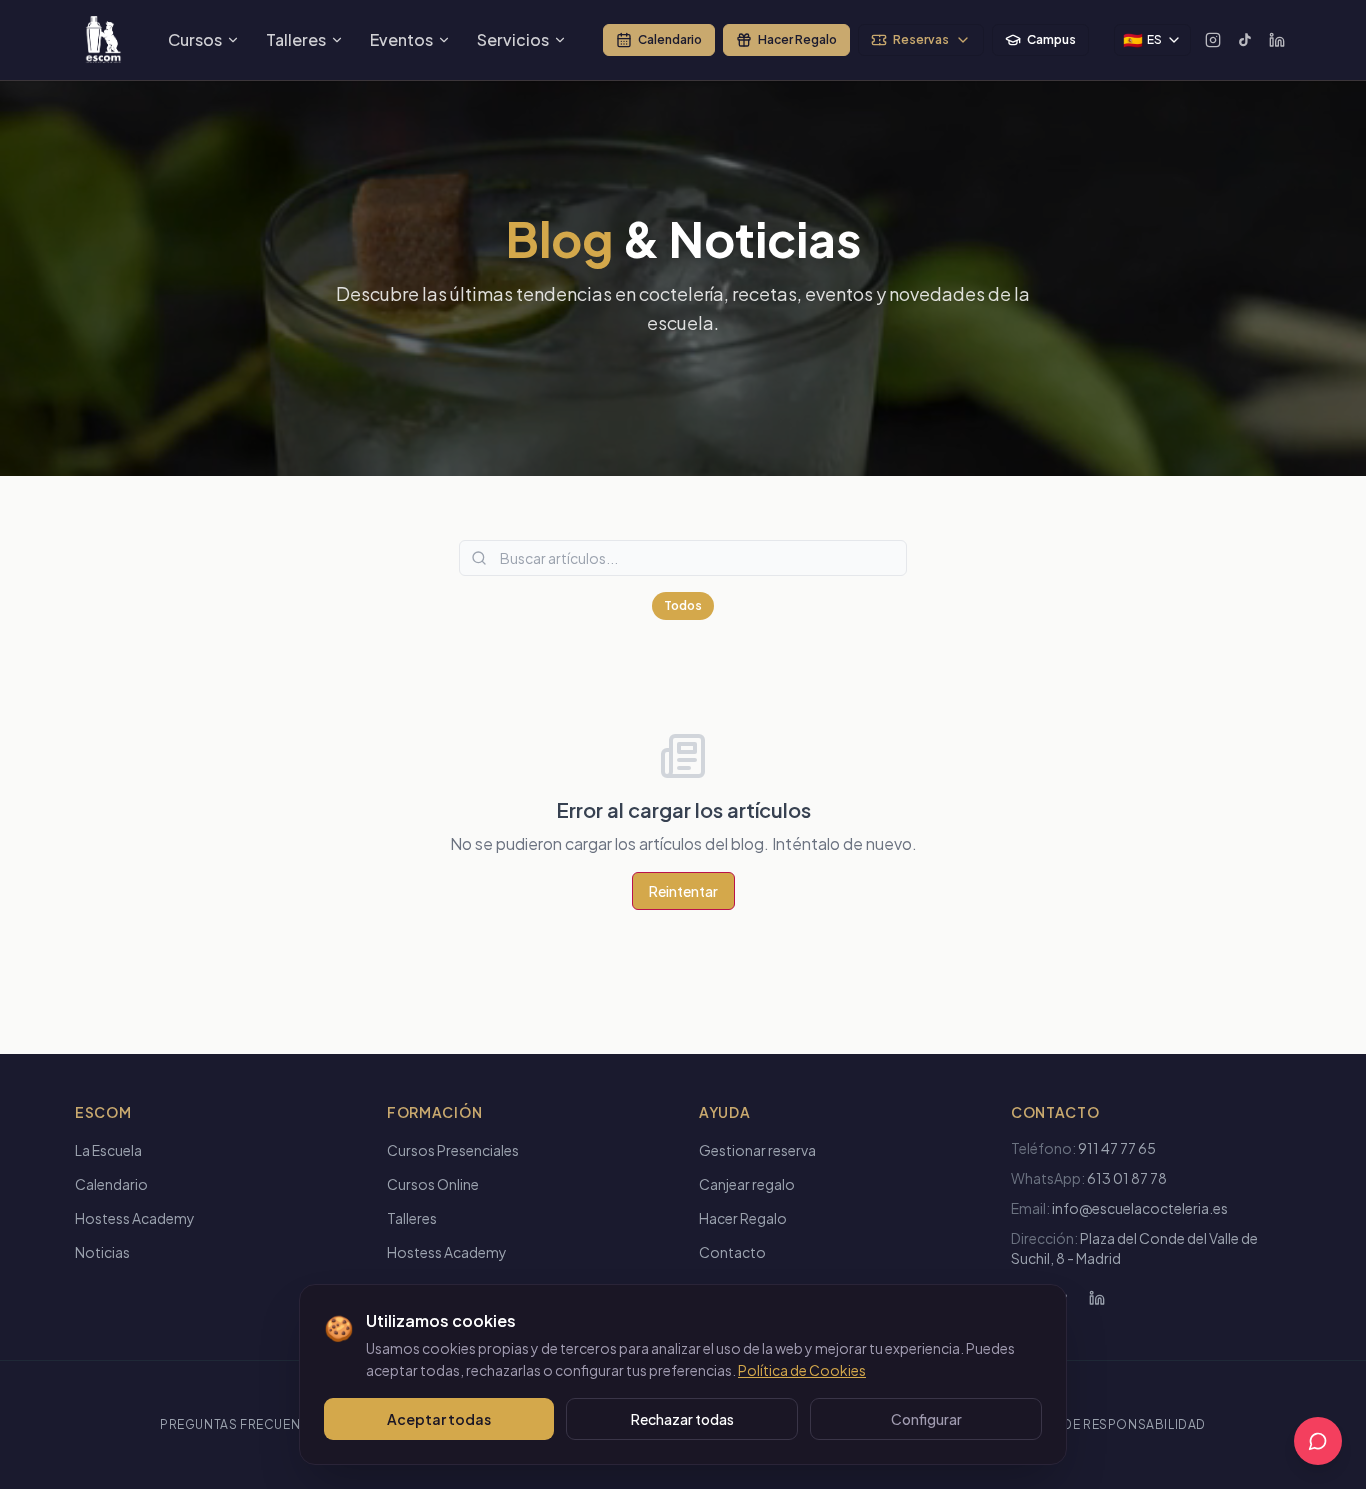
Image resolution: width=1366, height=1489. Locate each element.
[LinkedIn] (1277, 40)
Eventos (401, 39)
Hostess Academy (135, 1218)
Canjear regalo (747, 1184)
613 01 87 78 (1127, 1178)
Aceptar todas (439, 1419)
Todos (683, 605)
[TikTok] (1245, 40)
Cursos (195, 39)
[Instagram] (1213, 40)
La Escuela (108, 1150)
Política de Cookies (802, 1370)
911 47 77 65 (1117, 1148)
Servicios (513, 39)
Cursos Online (433, 1184)
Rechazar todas (682, 1419)
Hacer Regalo (797, 39)
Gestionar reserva (757, 1150)
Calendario (670, 39)
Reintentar (683, 891)
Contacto (732, 1252)
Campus (1051, 39)
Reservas (921, 39)
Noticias (102, 1252)
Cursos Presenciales (453, 1150)
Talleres (296, 39)
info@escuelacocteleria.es (1140, 1208)
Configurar (926, 1419)
